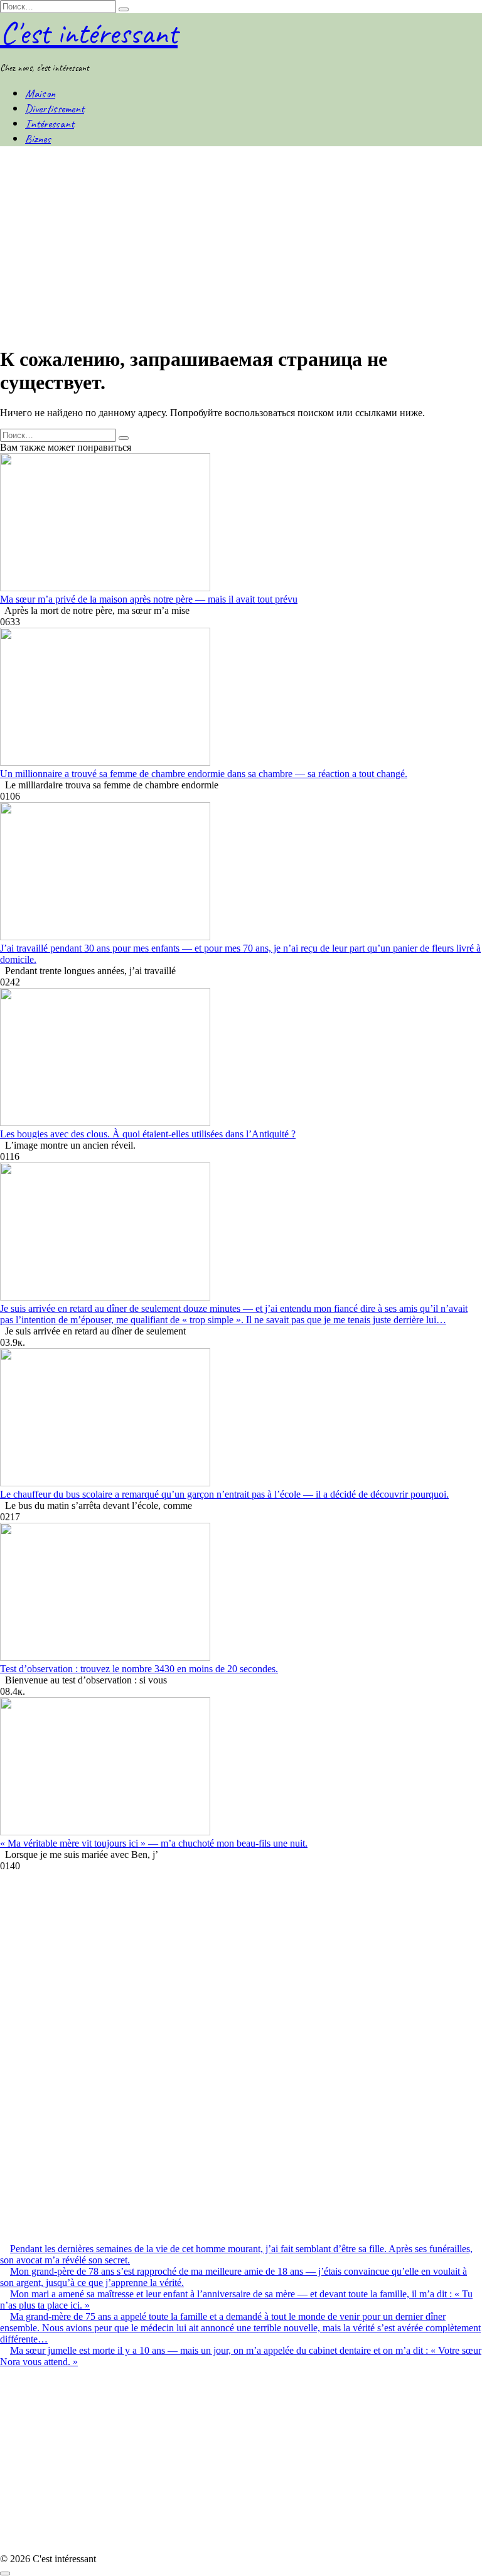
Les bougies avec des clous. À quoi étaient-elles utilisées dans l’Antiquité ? (148, 1134)
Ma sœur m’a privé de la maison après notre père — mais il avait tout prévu (149, 599)
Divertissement (55, 109)
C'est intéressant (89, 33)
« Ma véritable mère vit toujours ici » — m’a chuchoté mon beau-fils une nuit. (154, 1843)
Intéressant (50, 124)
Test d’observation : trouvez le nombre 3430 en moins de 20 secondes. (139, 1669)
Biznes (38, 139)
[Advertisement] (241, 246)
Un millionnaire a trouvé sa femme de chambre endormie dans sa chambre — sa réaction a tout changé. (204, 774)
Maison (40, 94)
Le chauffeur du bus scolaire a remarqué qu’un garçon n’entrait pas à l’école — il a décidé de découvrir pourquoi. (224, 1494)
